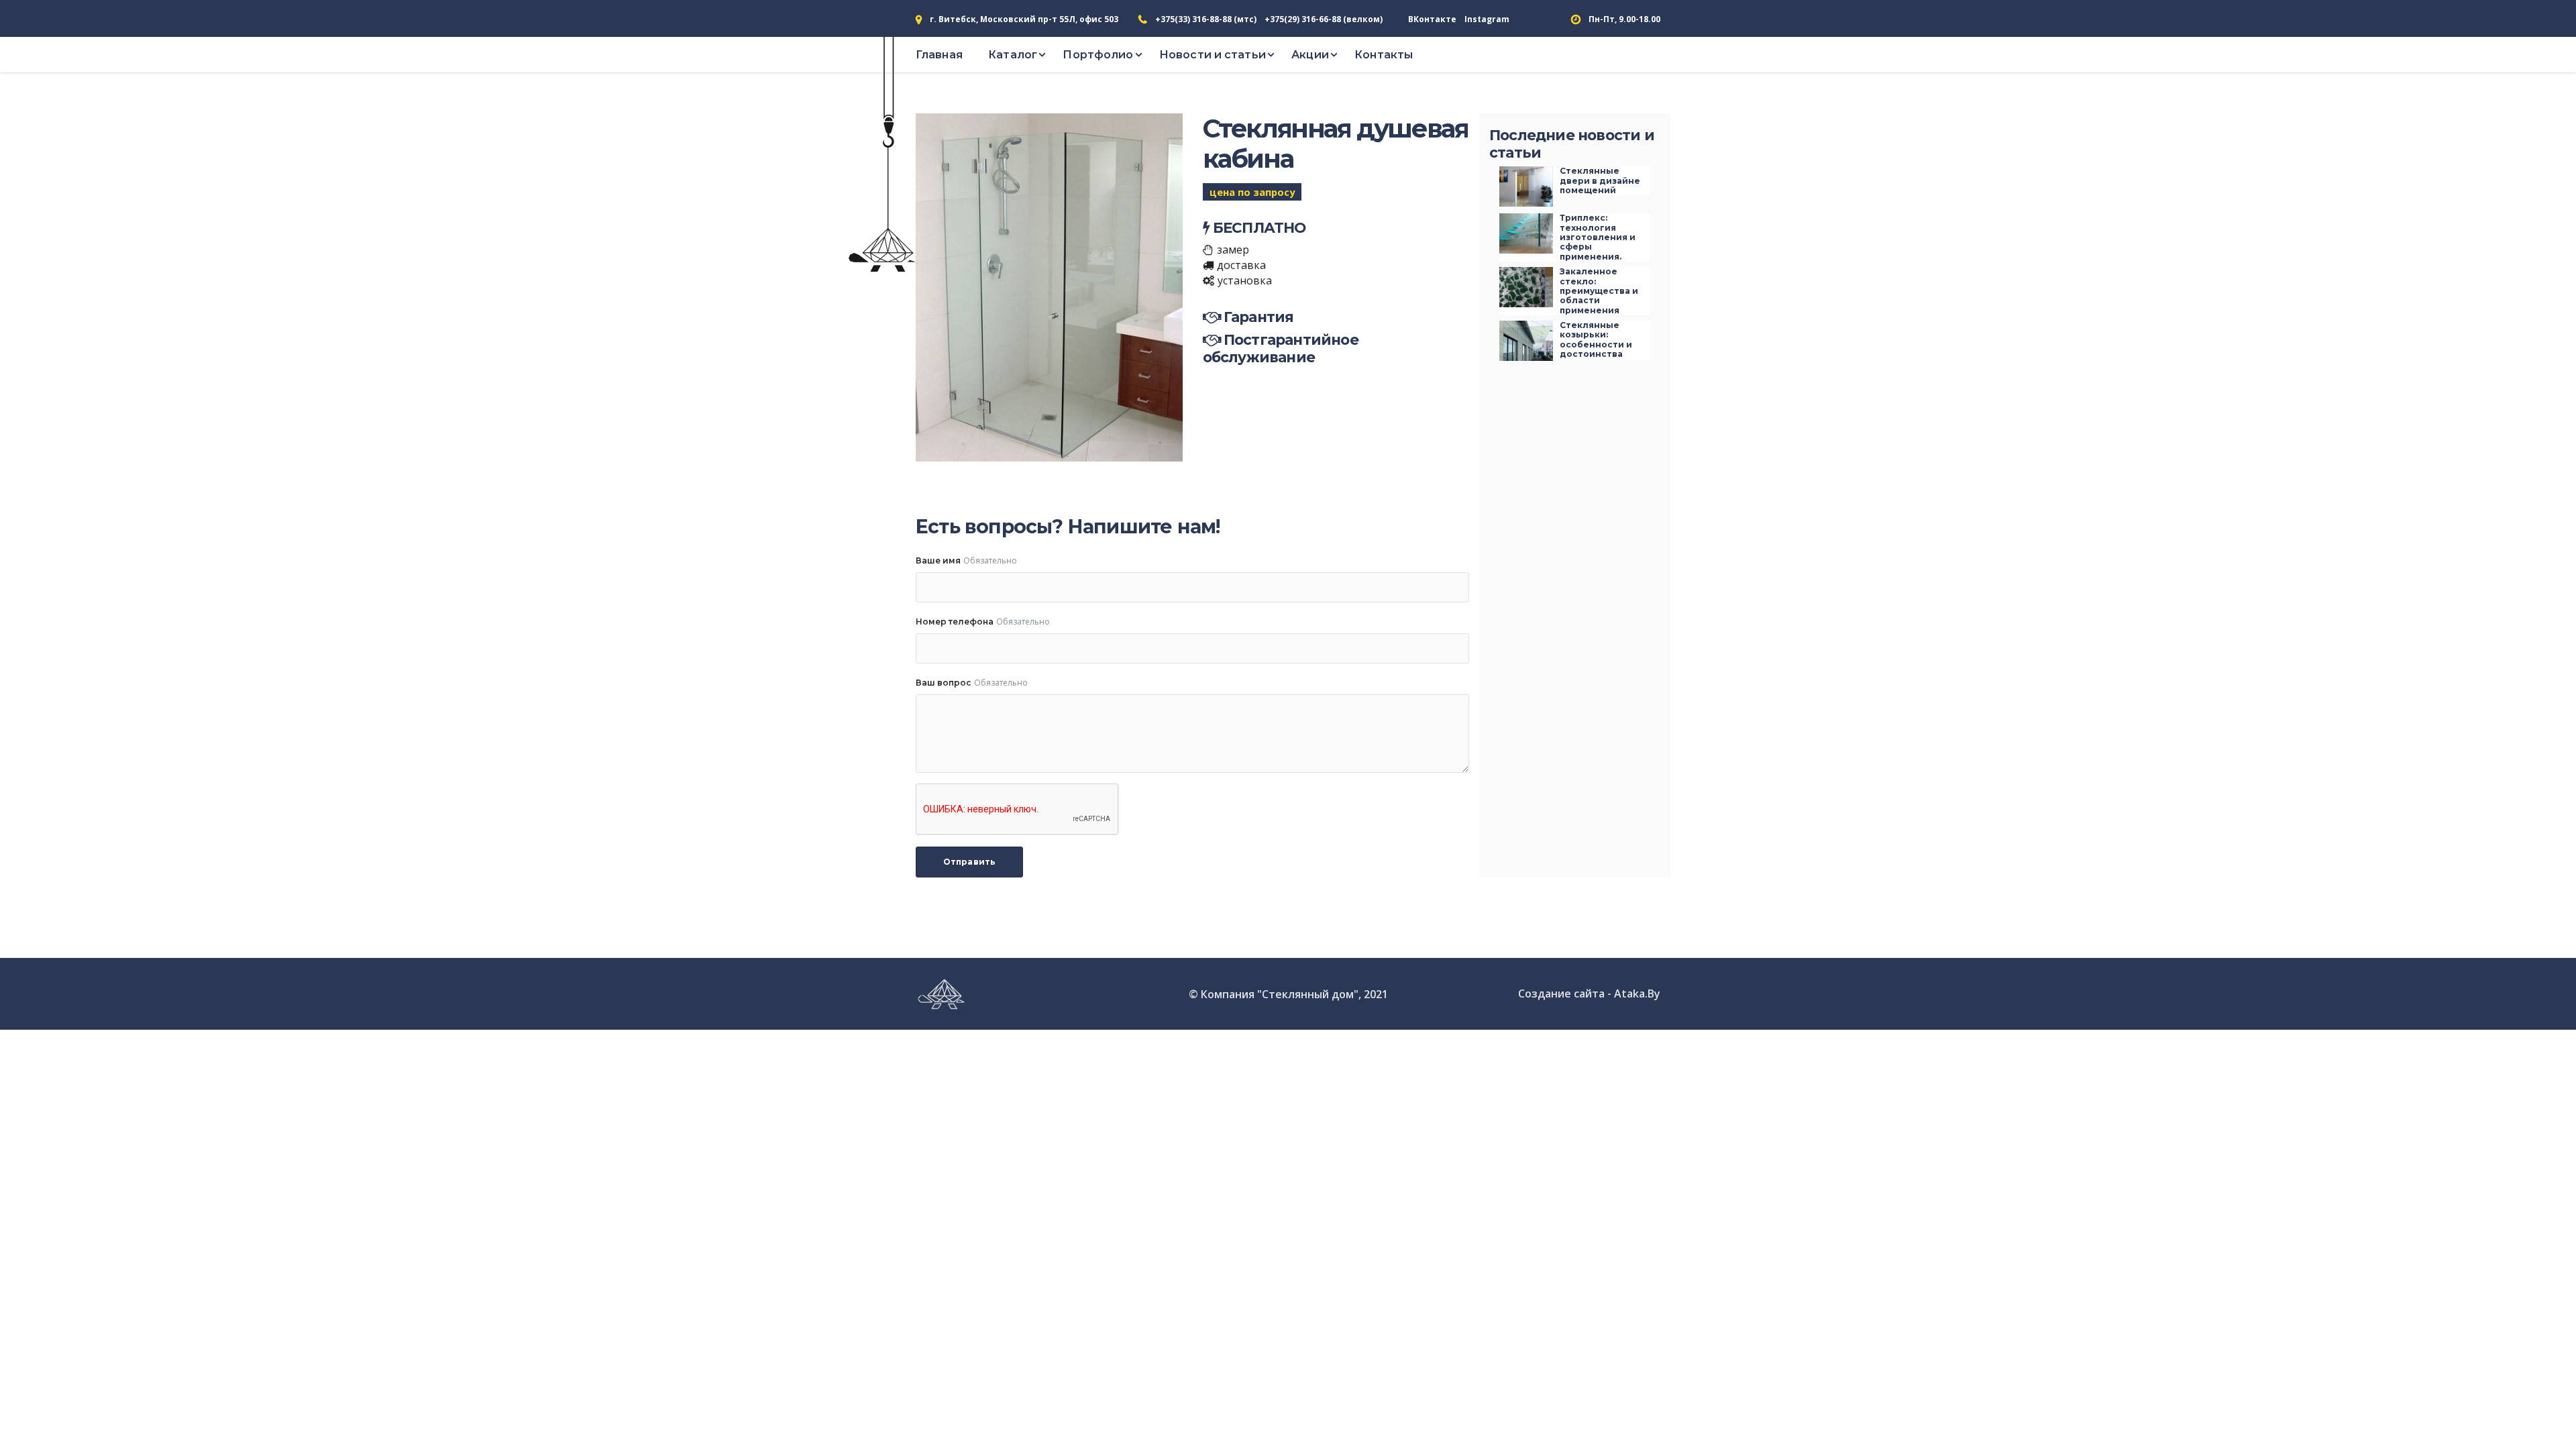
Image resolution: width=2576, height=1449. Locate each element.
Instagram (1487, 19)
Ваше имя (938, 560)
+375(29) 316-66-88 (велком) (1324, 19)
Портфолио (1098, 55)
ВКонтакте (1432, 19)
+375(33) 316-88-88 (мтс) (1206, 19)
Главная (939, 55)
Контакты (1384, 55)
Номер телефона (955, 622)
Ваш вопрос (944, 683)
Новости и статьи (1213, 55)
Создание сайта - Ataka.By (1589, 994)
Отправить (969, 862)
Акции (1310, 55)
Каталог (1013, 55)
